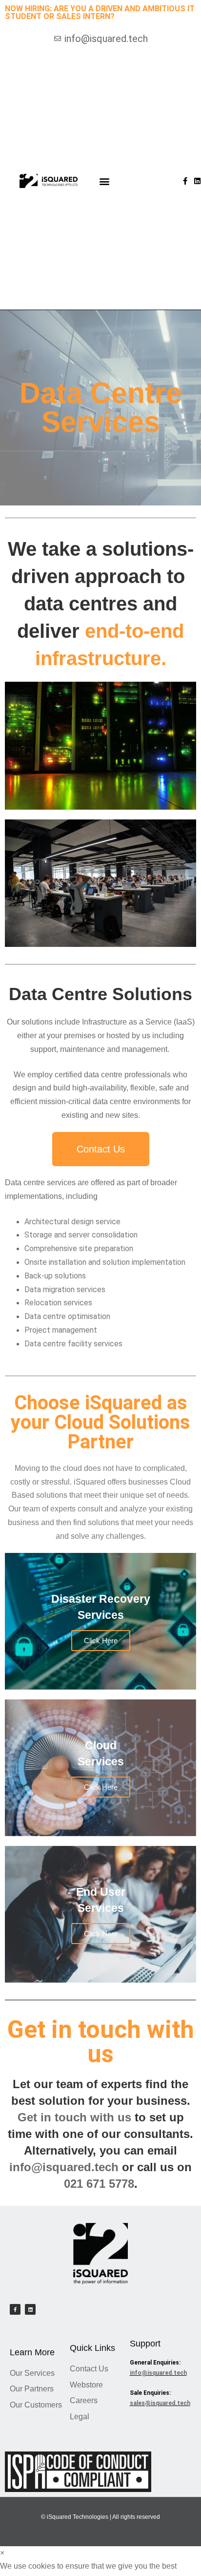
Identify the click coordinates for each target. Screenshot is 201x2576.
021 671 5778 (99, 2184)
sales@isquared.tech (160, 2403)
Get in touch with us (74, 2117)
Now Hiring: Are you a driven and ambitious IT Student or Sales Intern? (100, 12)
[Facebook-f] (185, 181)
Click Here (101, 1641)
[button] (105, 181)
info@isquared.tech (64, 2167)
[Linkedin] (197, 181)
